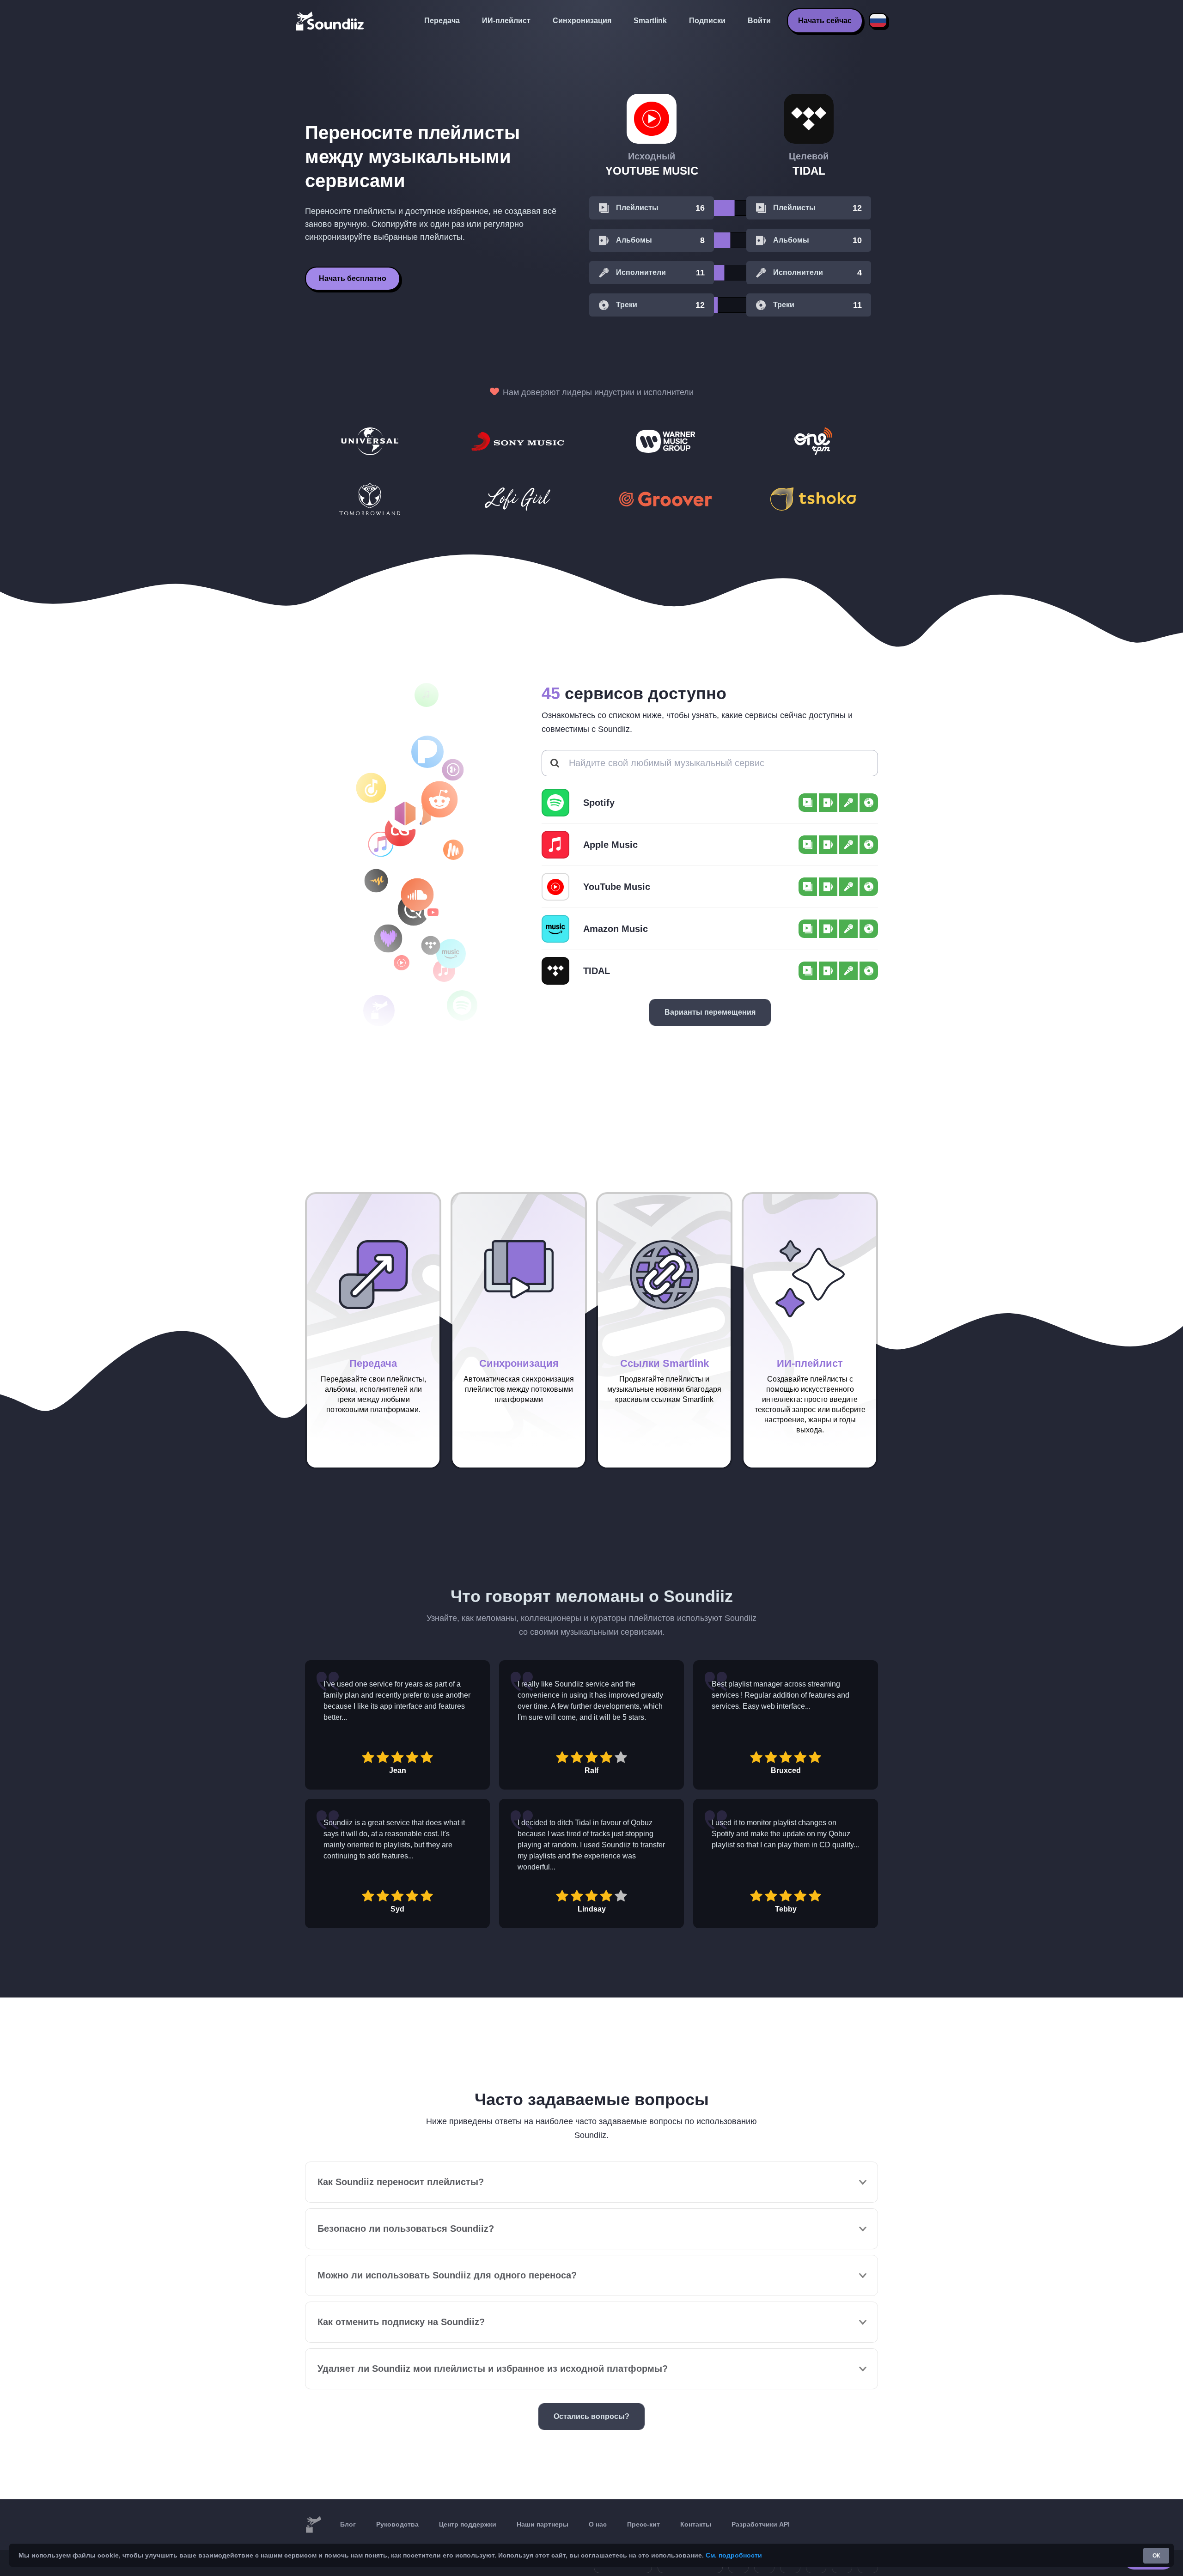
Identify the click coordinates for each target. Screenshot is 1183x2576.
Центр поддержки (468, 2524)
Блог (348, 2524)
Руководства (397, 2524)
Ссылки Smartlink (665, 1363)
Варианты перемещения (710, 1012)
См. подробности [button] (734, 2555)
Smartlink (650, 21)
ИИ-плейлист (506, 21)
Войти (759, 21)
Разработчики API (761, 2524)
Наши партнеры (543, 2524)
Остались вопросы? (591, 2416)
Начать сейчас (825, 21)
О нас (598, 2524)
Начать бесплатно (353, 278)
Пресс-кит (643, 2524)
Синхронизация (582, 21)
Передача (442, 21)
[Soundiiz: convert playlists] (313, 2525)
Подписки (707, 21)
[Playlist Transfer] (330, 21)
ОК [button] (1156, 2556)
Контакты (696, 2524)
